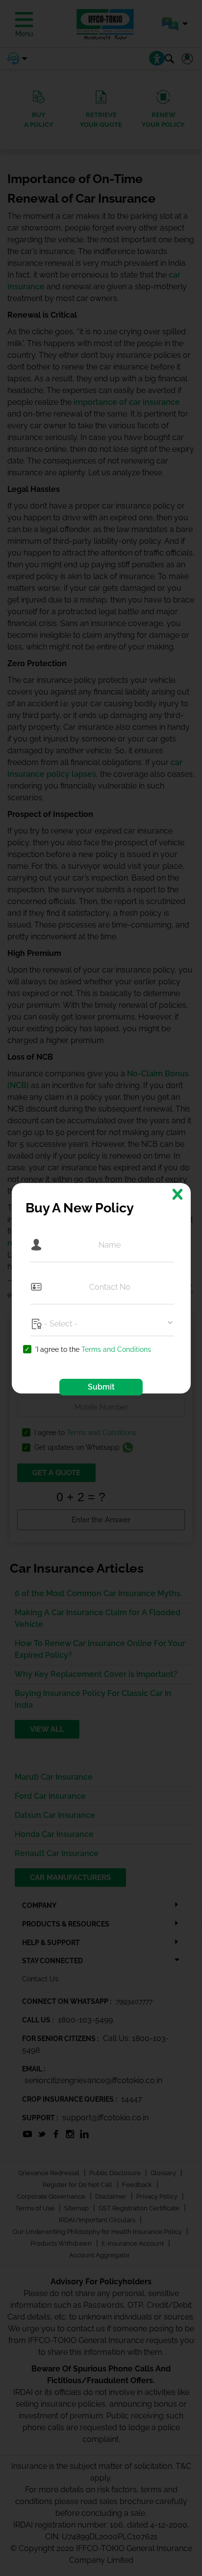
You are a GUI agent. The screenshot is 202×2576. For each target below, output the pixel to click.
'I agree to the (93, 1350)
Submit (101, 1387)
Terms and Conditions (116, 1349)
